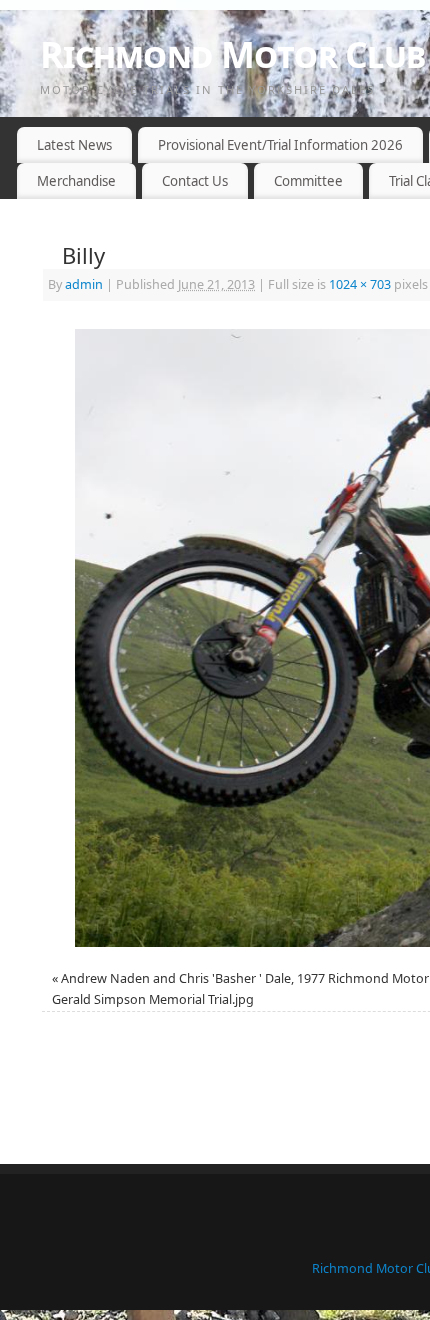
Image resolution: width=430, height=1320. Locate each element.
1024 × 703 (360, 284)
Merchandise (76, 181)
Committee (308, 181)
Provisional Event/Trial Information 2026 (280, 145)
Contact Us (195, 181)
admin (84, 284)
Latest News (74, 145)
